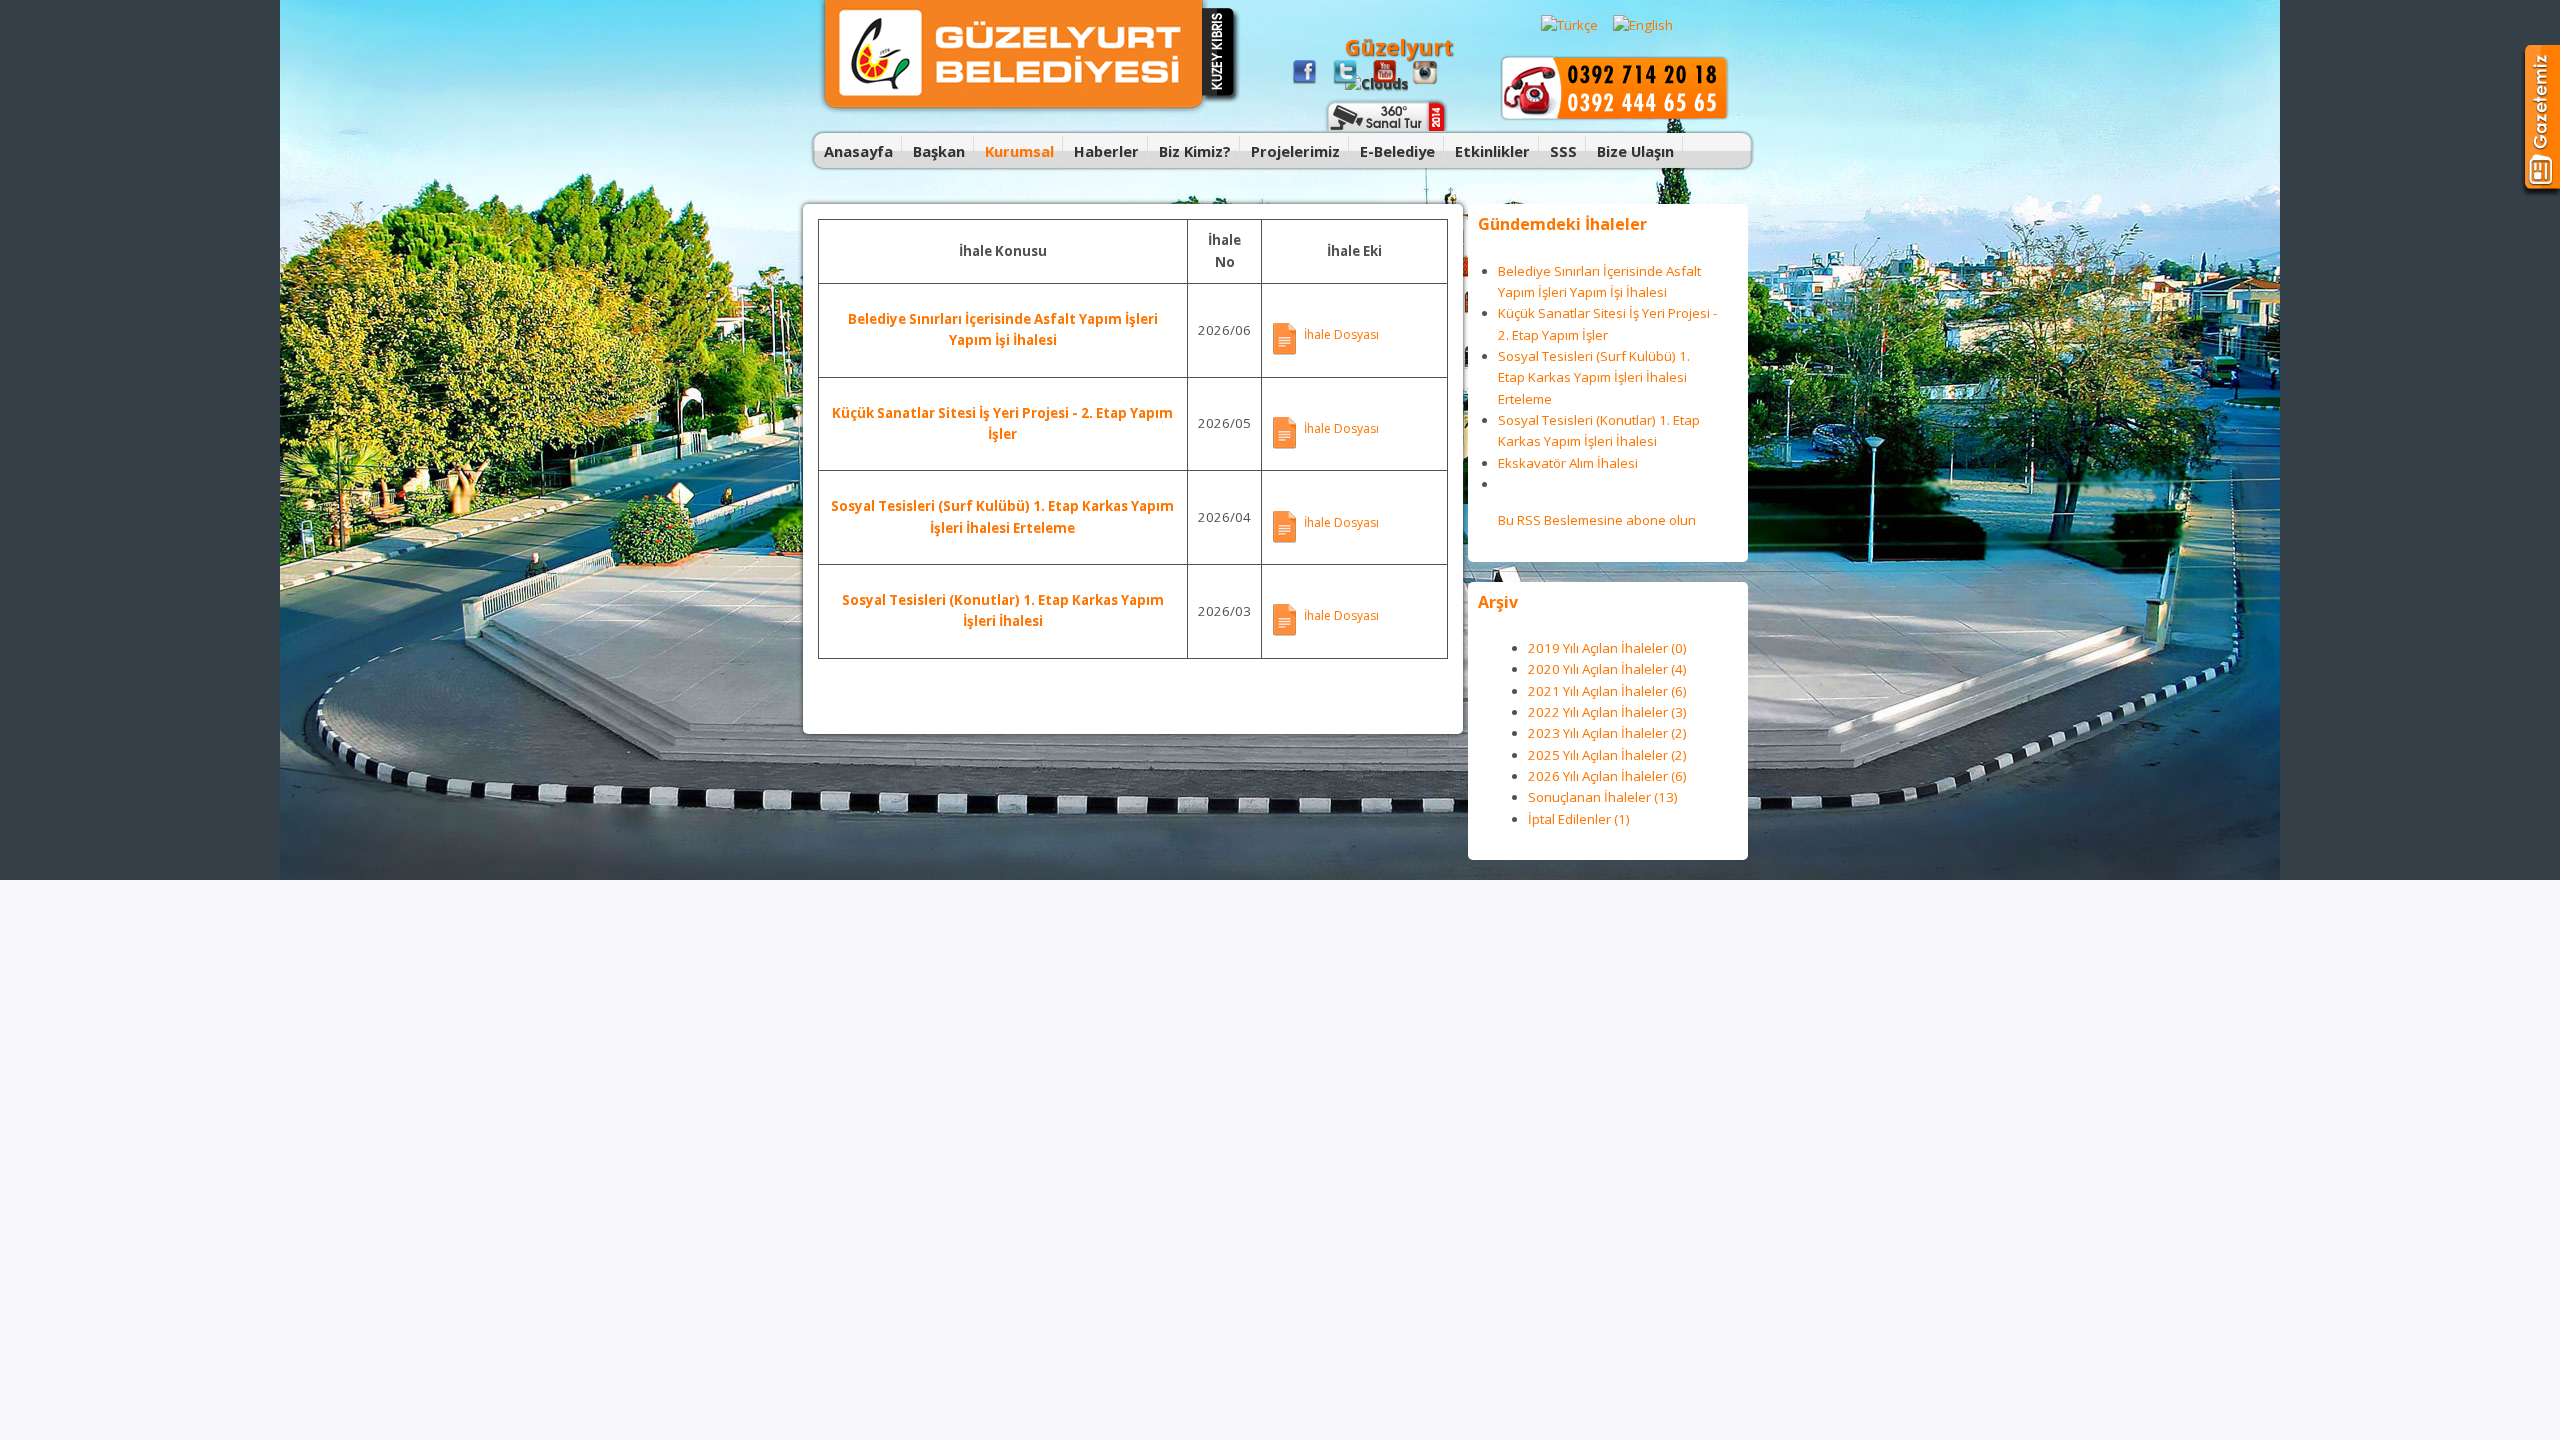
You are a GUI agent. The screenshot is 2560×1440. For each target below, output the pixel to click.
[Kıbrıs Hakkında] (1221, 100)
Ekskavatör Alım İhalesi (1568, 463)
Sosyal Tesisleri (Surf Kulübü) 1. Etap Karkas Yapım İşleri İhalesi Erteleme (1594, 377)
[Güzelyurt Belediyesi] (1013, 110)
